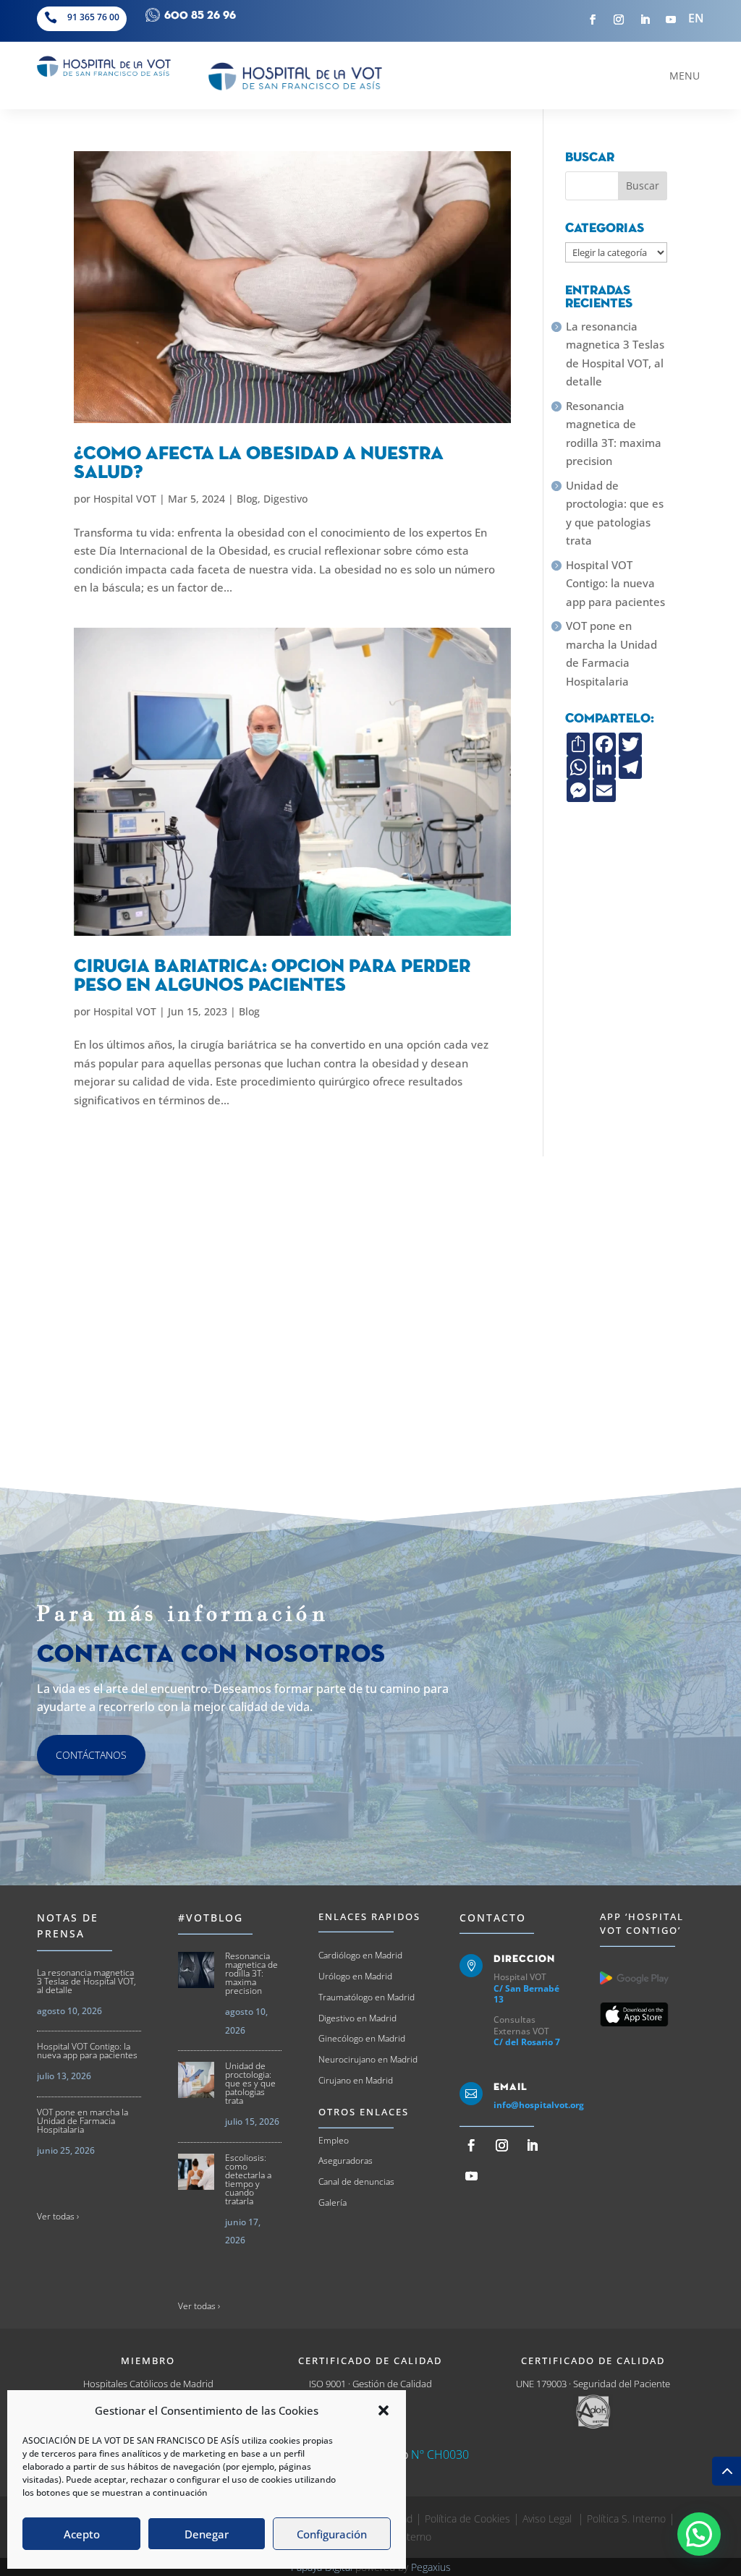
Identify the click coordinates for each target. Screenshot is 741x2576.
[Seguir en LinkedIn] (645, 20)
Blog (247, 499)
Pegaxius (431, 2567)
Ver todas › (58, 2216)
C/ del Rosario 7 (527, 2042)
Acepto (82, 2534)
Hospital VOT (125, 499)
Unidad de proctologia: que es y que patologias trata (615, 513)
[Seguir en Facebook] (593, 20)
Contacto (493, 1918)
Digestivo (285, 499)
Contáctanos (91, 1755)
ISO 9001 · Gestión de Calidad (370, 2384)
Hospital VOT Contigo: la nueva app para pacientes (615, 583)
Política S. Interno (626, 2519)
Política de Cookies (467, 2519)
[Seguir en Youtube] (671, 20)
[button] (384, 2410)
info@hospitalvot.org (539, 2105)
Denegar (207, 2534)
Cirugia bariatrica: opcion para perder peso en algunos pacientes (272, 976)
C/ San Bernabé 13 (526, 1994)
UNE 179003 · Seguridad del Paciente (593, 2384)
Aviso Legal (549, 2519)
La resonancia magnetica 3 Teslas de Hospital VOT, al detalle (615, 354)
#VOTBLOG (211, 1918)
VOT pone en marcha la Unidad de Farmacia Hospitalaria (611, 653)
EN (696, 18)
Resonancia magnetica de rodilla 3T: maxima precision (614, 434)
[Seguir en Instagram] (619, 20)
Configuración (332, 2534)
